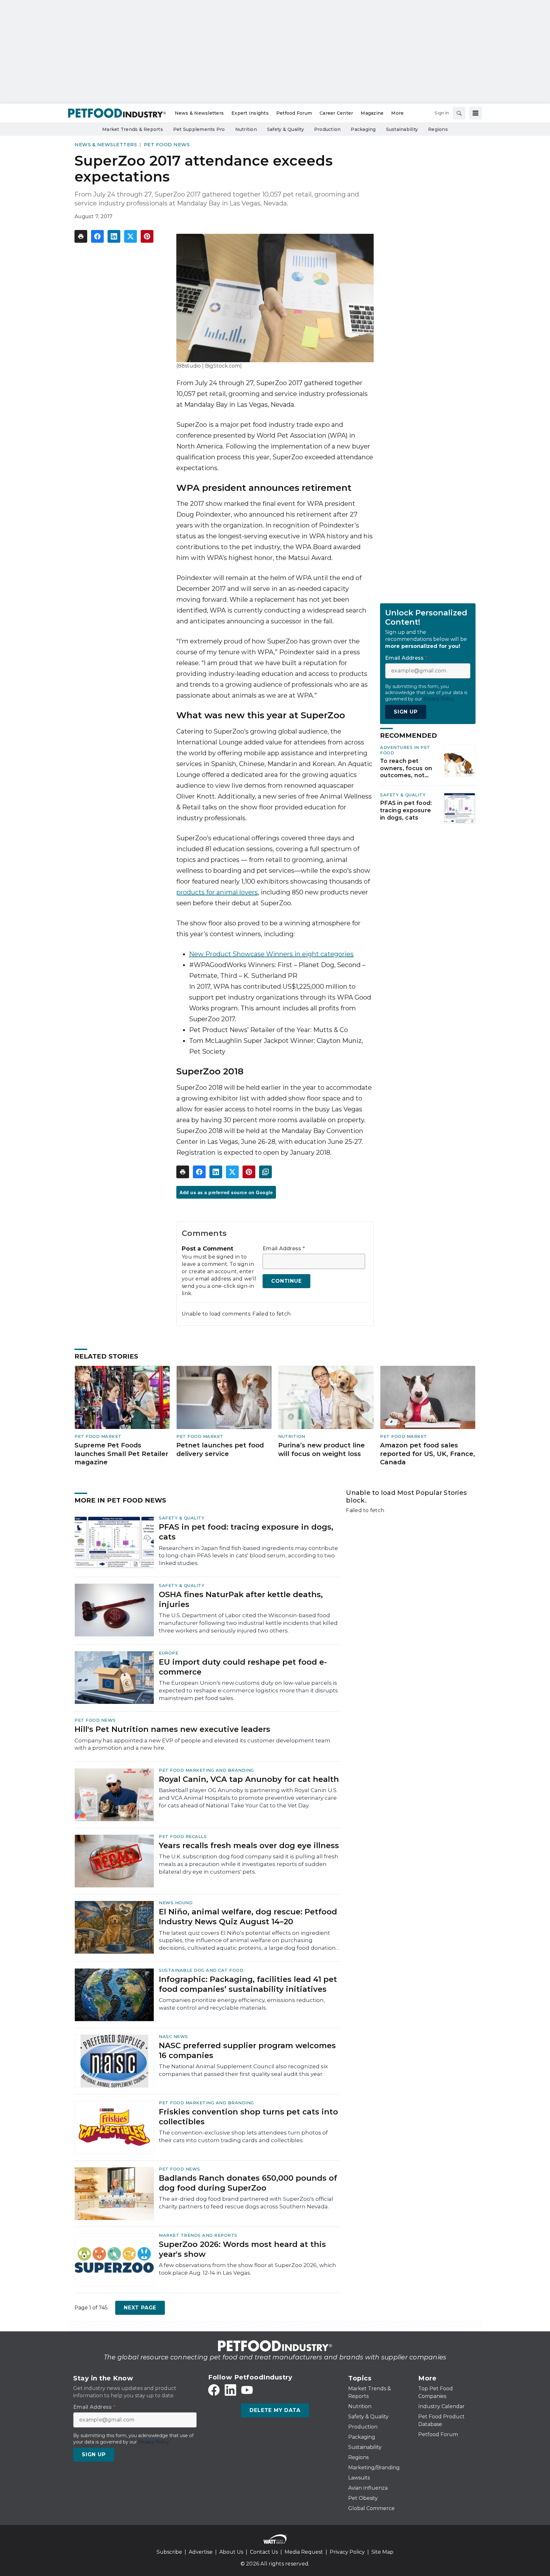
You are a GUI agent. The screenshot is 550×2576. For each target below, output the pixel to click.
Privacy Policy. (439, 699)
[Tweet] (130, 236)
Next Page (140, 2308)
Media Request (304, 2552)
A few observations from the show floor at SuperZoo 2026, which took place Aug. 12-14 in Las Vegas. (247, 2269)
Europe (169, 1653)
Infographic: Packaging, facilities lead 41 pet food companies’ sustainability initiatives (248, 1984)
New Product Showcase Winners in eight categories (271, 954)
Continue (286, 1281)
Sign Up (406, 712)
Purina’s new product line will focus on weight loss (321, 1449)
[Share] (97, 236)
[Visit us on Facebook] (214, 2390)
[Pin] (147, 236)
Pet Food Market (98, 1436)
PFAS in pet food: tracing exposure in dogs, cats (406, 810)
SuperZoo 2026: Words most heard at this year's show (242, 2249)
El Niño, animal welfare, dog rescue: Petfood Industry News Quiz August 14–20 (248, 1917)
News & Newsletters (106, 144)
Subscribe (169, 2552)
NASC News (173, 2036)
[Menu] (476, 113)
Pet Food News (167, 144)
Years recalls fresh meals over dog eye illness (249, 1845)
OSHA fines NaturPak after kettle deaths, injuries (241, 1599)
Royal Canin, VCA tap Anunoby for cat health (249, 1779)
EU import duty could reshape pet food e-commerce (243, 1667)
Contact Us (264, 2552)
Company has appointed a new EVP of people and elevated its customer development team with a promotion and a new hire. (202, 1744)
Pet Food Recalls (183, 1836)
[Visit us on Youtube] (247, 2390)
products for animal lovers (217, 892)
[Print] (81, 236)
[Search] (459, 113)
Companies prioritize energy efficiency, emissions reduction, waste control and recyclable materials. (242, 2004)
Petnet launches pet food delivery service (220, 1449)
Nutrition (292, 1436)
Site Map (382, 2552)
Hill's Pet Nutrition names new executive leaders (172, 1729)
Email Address (284, 1249)
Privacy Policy (347, 2552)
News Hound (176, 1903)
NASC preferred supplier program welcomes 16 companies (247, 2050)
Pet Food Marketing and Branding (206, 1770)
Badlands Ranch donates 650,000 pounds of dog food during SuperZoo (248, 2183)
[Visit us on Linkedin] (230, 2390)
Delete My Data (275, 2410)
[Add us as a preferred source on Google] (265, 1172)
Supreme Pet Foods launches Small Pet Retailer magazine (121, 1454)
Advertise (201, 2552)
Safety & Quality (403, 795)
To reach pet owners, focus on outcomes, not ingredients (406, 768)
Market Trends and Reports (198, 2235)
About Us (231, 2552)
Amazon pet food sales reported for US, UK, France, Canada (427, 1454)
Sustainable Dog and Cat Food (201, 1970)
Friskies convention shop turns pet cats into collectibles (248, 2117)
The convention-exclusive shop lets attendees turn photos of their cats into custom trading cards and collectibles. (243, 2136)
